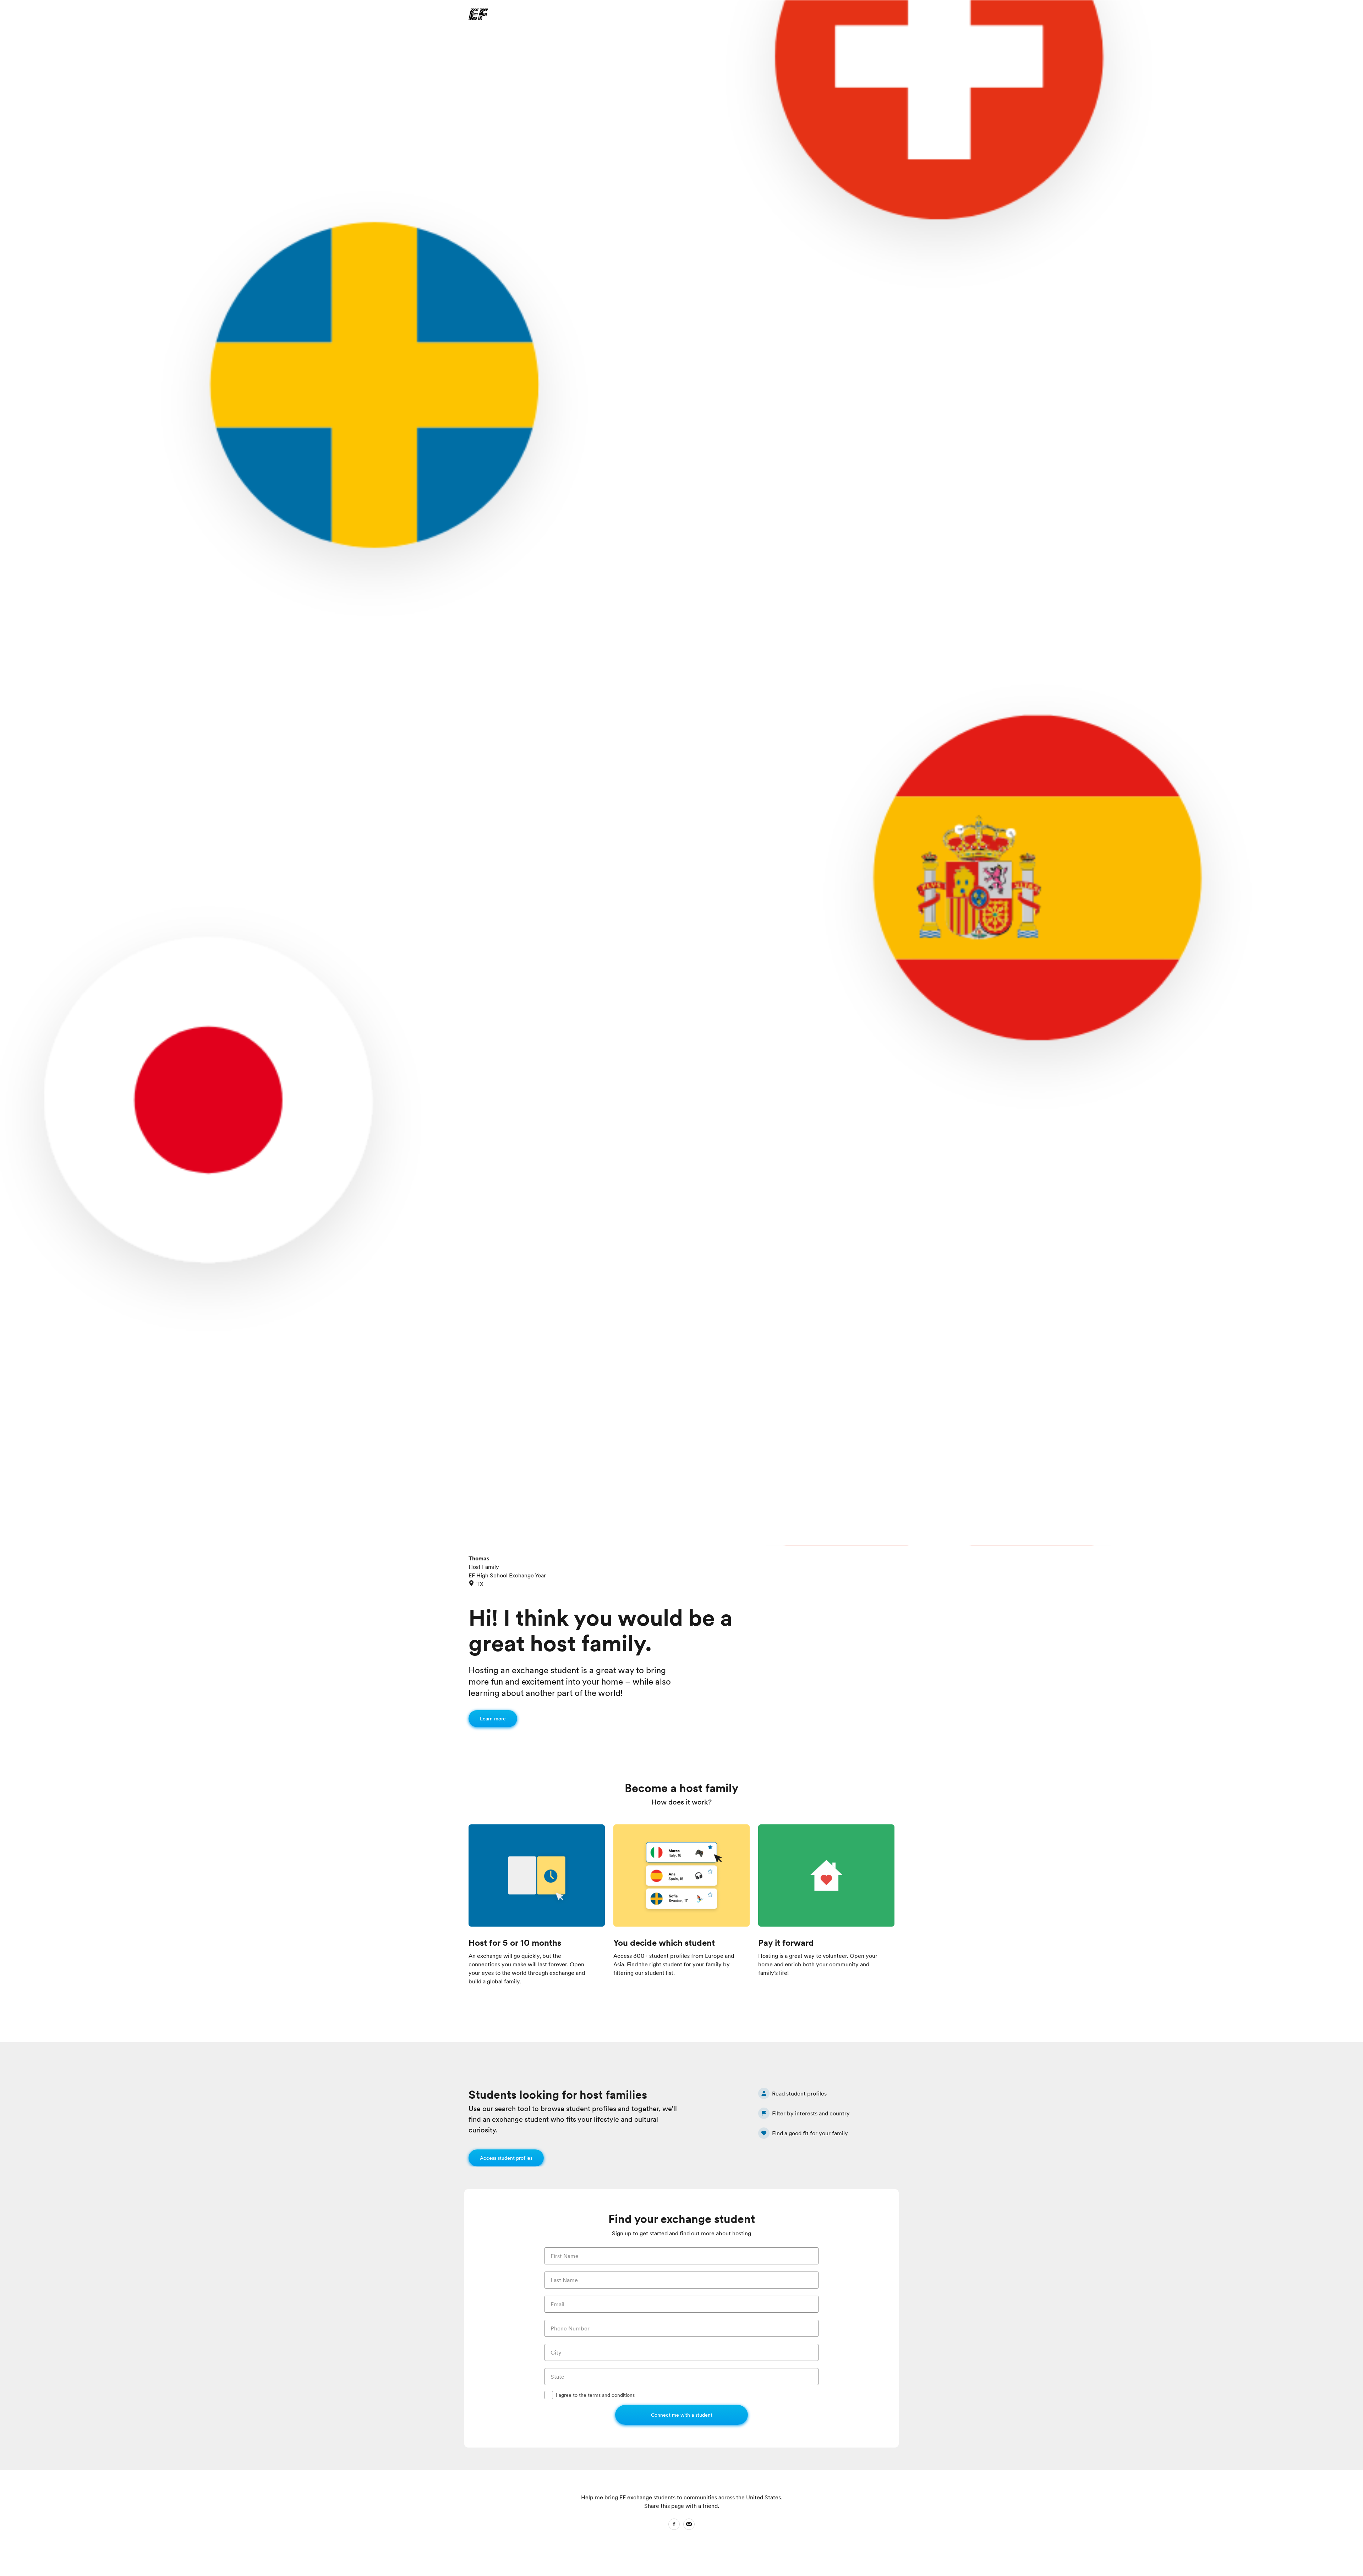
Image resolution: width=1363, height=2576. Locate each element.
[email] (689, 2525)
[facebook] (674, 2525)
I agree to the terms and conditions (595, 2395)
